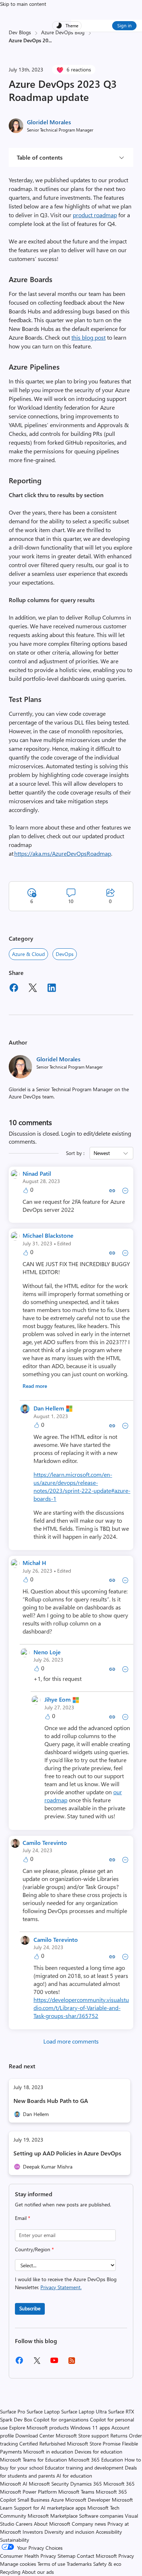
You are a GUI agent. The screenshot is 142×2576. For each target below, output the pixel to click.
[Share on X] (33, 989)
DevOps (65, 954)
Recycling (10, 2572)
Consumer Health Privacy (28, 2556)
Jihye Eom (58, 1699)
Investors (33, 2532)
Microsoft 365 (119, 2484)
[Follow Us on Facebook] (19, 2363)
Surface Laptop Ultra (84, 2411)
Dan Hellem (49, 1408)
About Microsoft (52, 2524)
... (50, 40)
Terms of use (51, 2564)
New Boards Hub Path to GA (51, 2101)
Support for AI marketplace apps (50, 2508)
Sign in (124, 25)
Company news (89, 2524)
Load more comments (71, 2041)
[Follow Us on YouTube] (54, 2363)
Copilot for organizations (61, 2419)
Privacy (126, 2556)
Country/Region (34, 2249)
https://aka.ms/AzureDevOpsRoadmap (63, 853)
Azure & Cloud (28, 954)
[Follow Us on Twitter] (37, 2363)
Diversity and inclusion (69, 2532)
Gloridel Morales (49, 122)
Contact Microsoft (97, 2556)
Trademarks (79, 2564)
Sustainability (15, 2540)
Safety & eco (107, 2564)
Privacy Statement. (61, 2287)
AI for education (74, 2476)
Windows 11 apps (90, 2427)
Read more (35, 1386)
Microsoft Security (49, 2484)
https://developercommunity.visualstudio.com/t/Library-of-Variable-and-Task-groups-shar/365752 (81, 2008)
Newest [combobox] (102, 1153)
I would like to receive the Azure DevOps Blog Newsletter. (66, 2283)
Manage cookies (18, 2564)
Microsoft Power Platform (28, 2492)
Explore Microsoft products (39, 2427)
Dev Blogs (20, 32)
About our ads (38, 2572)
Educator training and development (84, 2468)
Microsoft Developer (88, 2500)
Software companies (101, 2516)
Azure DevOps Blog (63, 32)
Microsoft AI (14, 2484)
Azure (57, 2500)
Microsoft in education (48, 2452)
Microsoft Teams (76, 2492)
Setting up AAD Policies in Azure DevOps (67, 2153)
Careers (24, 2524)
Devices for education (98, 2452)
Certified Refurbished (42, 2444)
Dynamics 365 (86, 2484)
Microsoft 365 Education (96, 2460)
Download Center (35, 2436)
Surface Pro (13, 2411)
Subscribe (30, 2308)
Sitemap (66, 2556)
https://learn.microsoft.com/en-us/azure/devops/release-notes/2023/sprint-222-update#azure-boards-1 (82, 1486)
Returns (119, 2436)
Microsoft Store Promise (94, 2444)
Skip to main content (23, 4)
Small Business (33, 2500)
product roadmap (95, 215)
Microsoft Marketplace (53, 2516)
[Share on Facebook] (14, 989)
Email (23, 2218)
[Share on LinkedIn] (52, 989)
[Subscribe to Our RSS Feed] (72, 2363)
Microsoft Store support (82, 2436)
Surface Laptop (43, 2411)
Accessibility (109, 2532)
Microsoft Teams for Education (33, 2460)
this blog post (88, 337)
